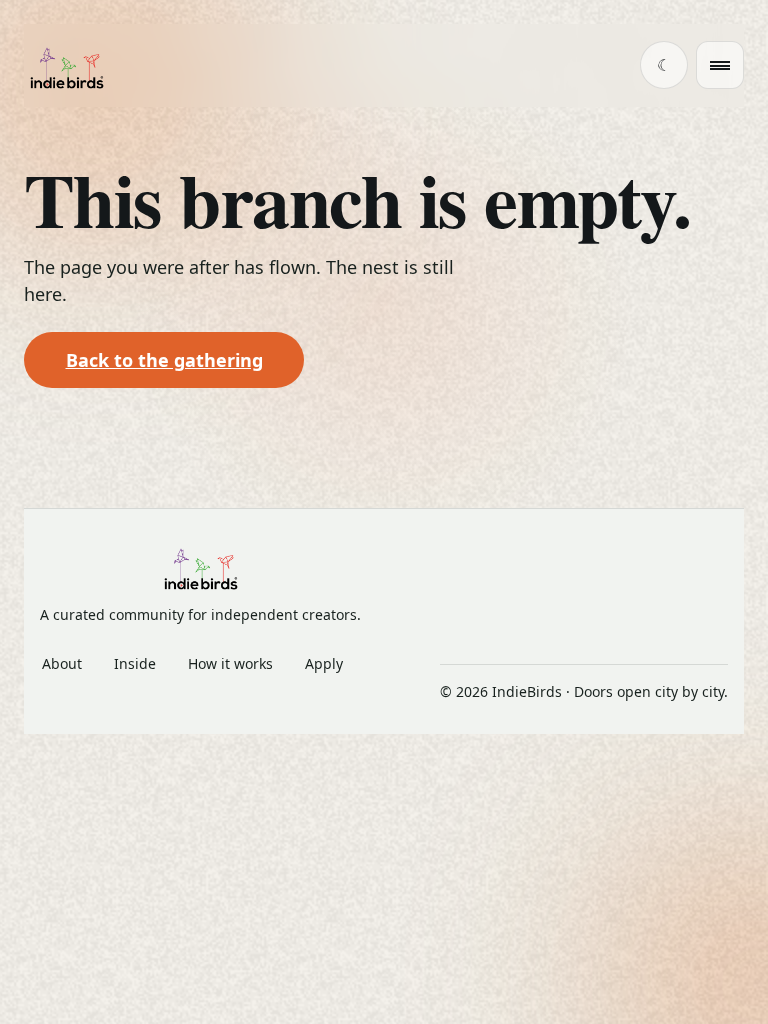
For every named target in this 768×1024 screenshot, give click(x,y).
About (62, 663)
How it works (230, 663)
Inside (135, 663)
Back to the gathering (164, 360)
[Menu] (720, 65)
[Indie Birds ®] (67, 65)
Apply (324, 663)
